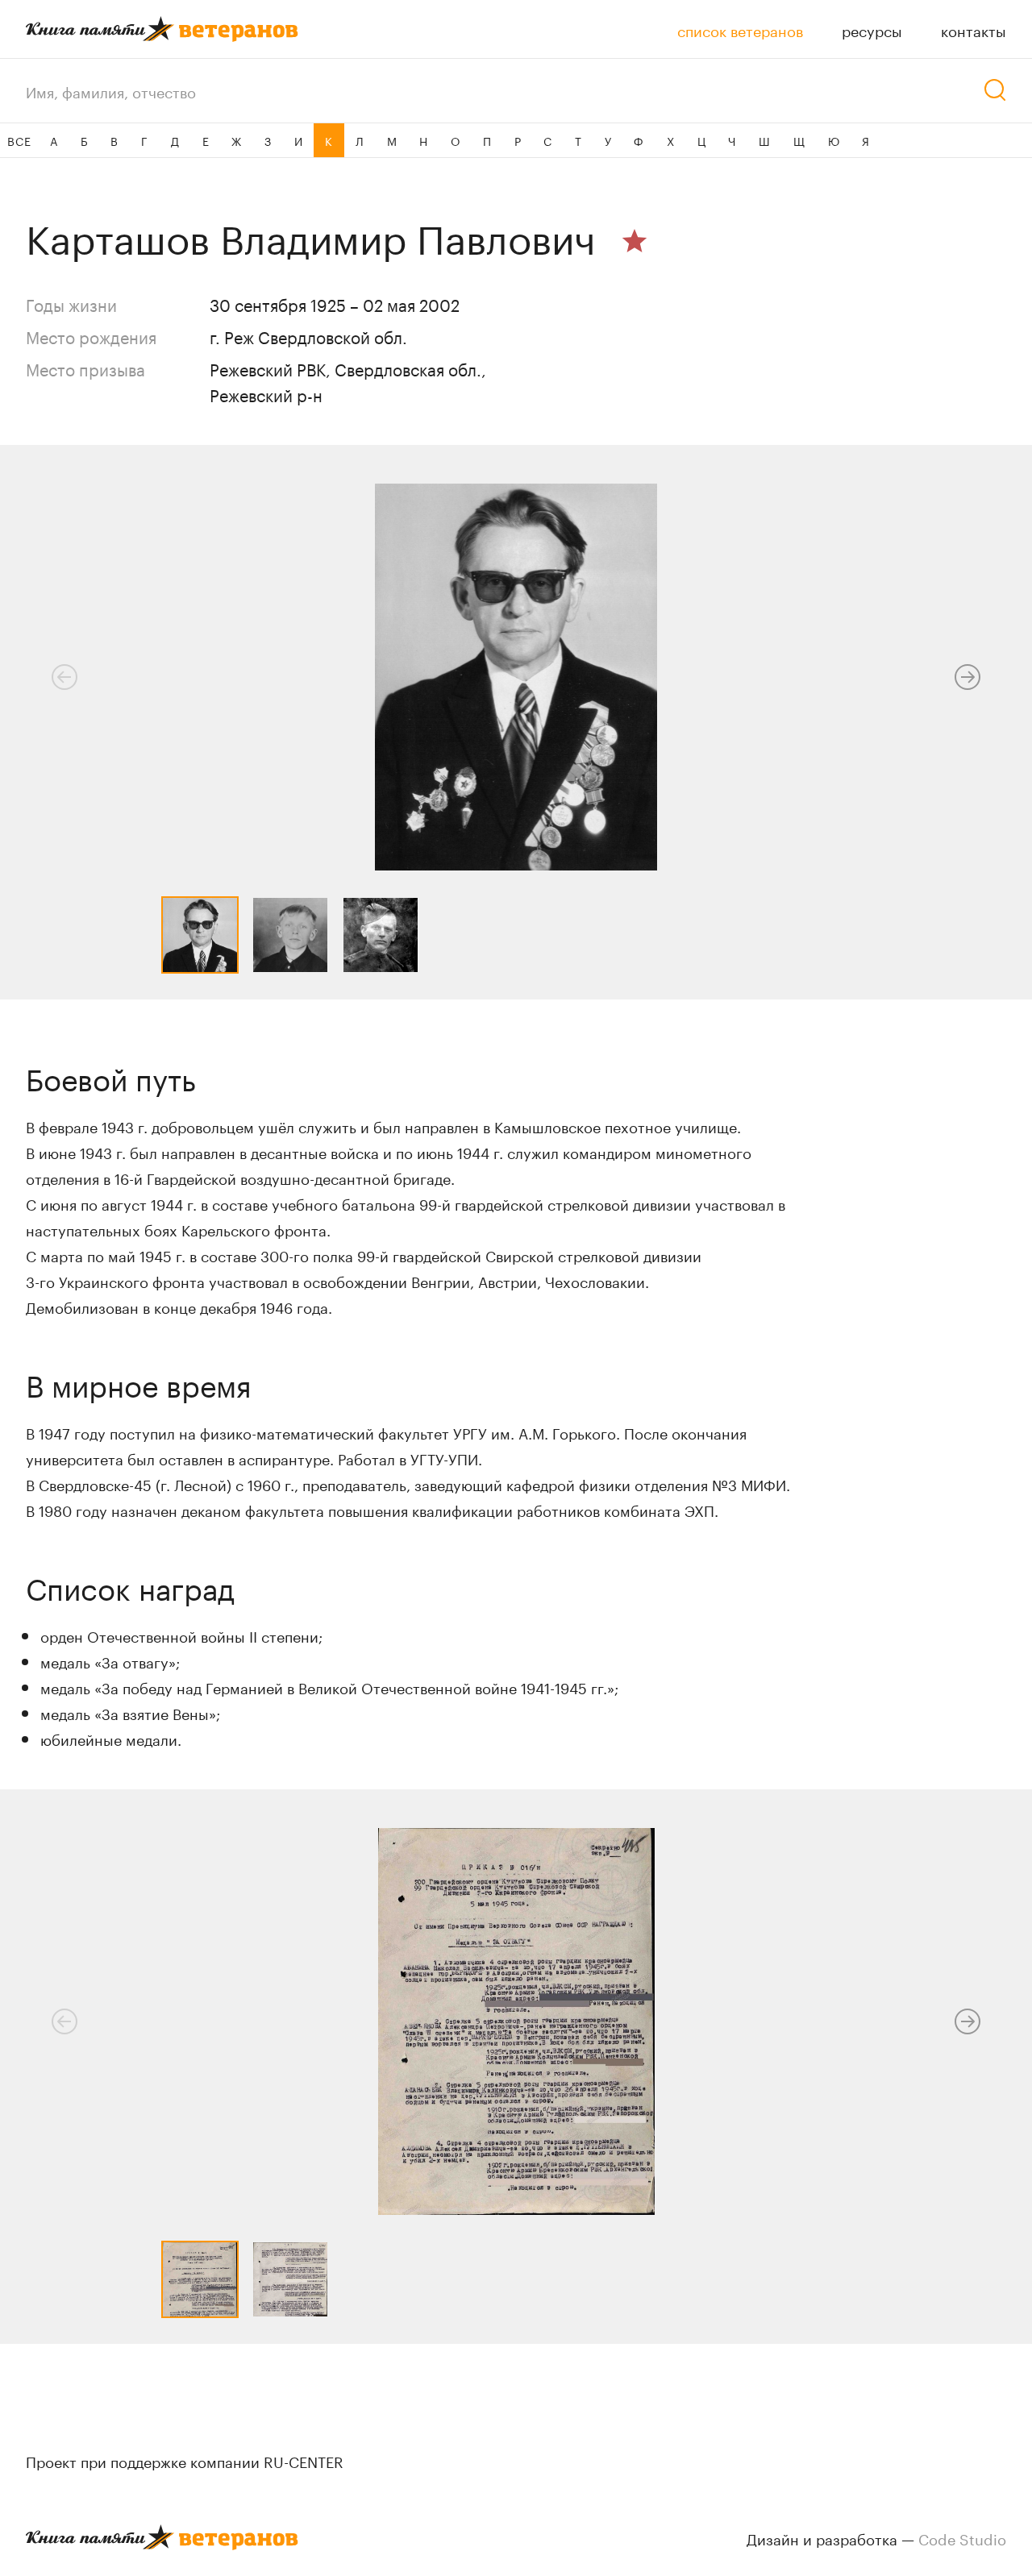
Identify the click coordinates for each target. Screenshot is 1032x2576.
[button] (967, 677)
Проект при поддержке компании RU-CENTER (185, 2460)
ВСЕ (19, 140)
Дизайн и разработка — (876, 2537)
